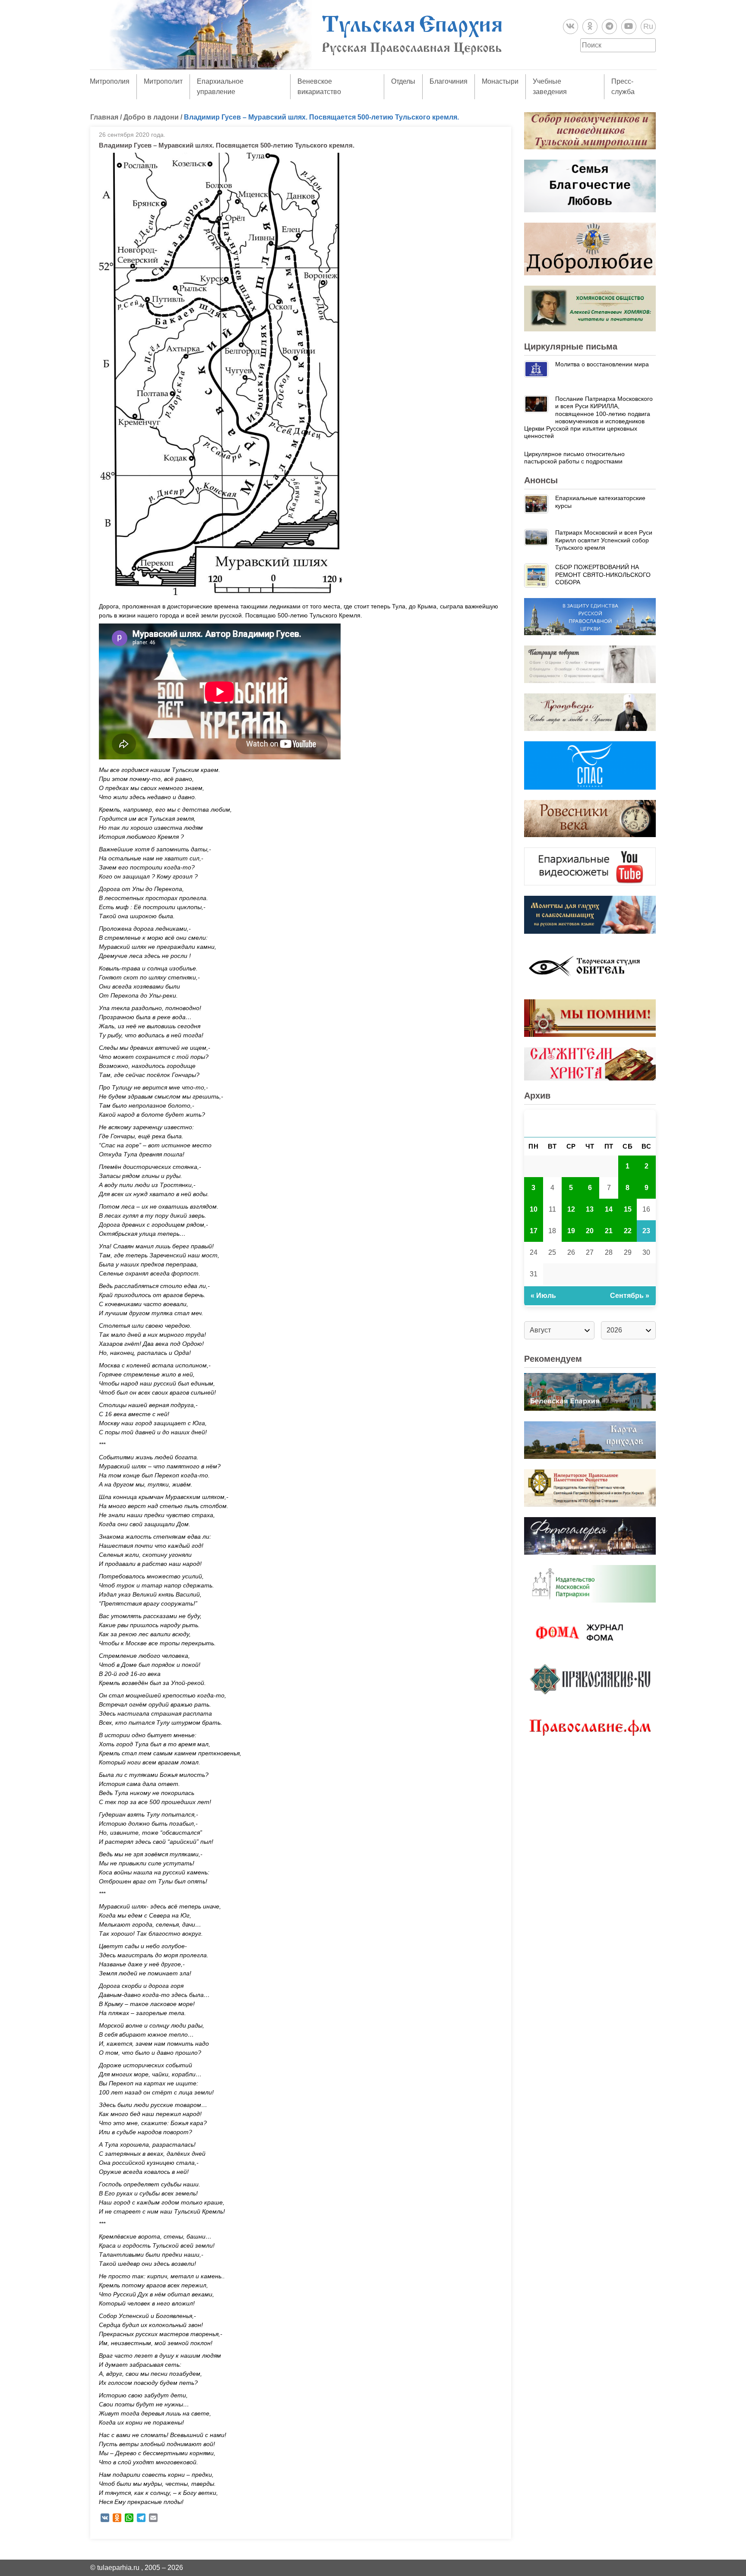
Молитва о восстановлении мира (602, 364)
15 (628, 1209)
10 (534, 1209)
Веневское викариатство (319, 87)
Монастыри (500, 81)
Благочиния (449, 81)
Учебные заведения (550, 87)
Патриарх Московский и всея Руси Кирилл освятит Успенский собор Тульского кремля (604, 540)
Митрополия (110, 81)
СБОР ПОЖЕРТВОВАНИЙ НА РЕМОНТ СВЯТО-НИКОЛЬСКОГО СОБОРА (603, 575)
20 (590, 1231)
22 (628, 1231)
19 (571, 1231)
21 (609, 1231)
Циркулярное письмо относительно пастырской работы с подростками (574, 458)
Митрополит (163, 81)
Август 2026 (590, 1123)
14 (609, 1209)
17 (534, 1231)
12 (571, 1209)
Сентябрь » (630, 1296)
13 (590, 1209)
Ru (648, 26)
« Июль (543, 1296)
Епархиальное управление (220, 87)
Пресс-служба (623, 87)
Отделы (403, 81)
